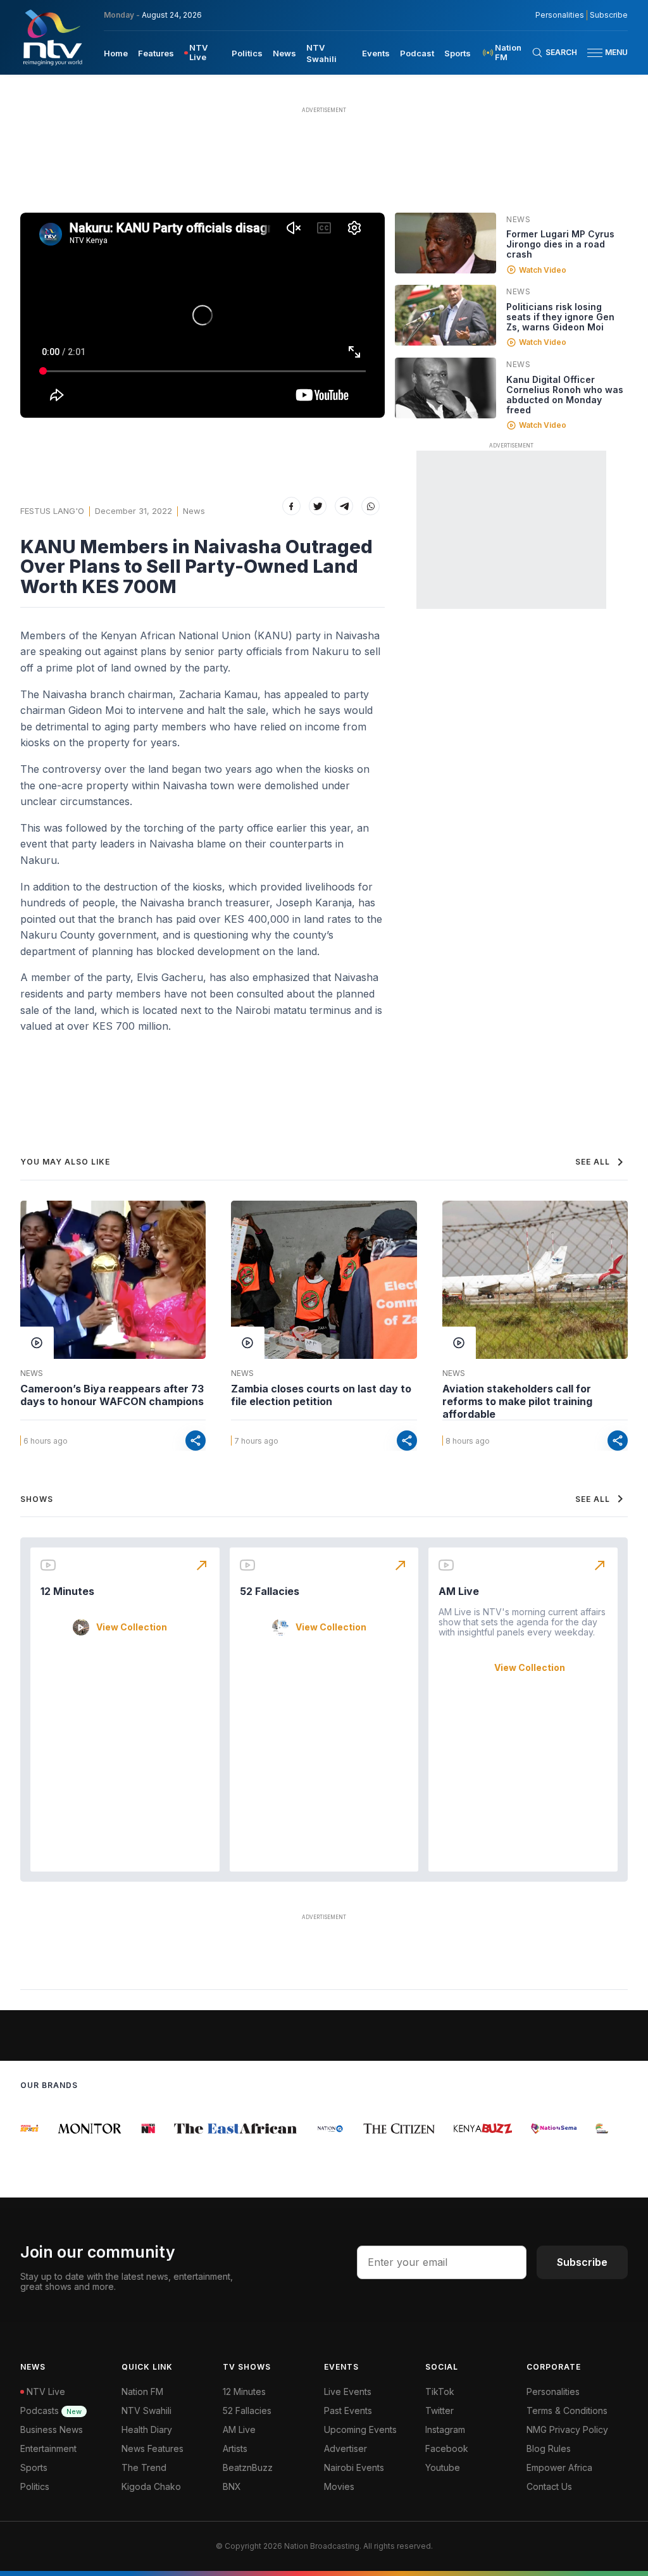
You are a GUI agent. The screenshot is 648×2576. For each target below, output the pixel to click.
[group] (76, 2129)
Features (156, 53)
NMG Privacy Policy (567, 2429)
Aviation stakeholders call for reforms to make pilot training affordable (517, 1401)
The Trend (144, 2467)
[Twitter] (318, 506)
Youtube (443, 2467)
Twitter (439, 2410)
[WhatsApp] (371, 506)
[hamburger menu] (595, 53)
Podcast (417, 53)
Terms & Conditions (567, 2410)
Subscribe (609, 15)
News (284, 53)
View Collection (132, 1627)
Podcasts (51, 2410)
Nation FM (142, 2392)
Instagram (445, 2429)
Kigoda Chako (151, 2486)
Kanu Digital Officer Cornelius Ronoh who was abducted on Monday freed (565, 395)
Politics (247, 53)
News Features (153, 2448)
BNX (232, 2486)
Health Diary (147, 2429)
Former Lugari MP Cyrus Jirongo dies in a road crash (560, 244)
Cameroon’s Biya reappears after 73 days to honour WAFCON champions (112, 1395)
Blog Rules (549, 2448)
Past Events (348, 2410)
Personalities (560, 15)
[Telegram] (344, 506)
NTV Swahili (146, 2410)
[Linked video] (445, 243)
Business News (52, 2429)
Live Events (348, 2392)
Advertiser (346, 2448)
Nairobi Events (354, 2467)
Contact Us (549, 2486)
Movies (339, 2486)
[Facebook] (291, 506)
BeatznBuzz (248, 2467)
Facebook (447, 2448)
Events (376, 53)
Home (116, 53)
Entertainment (48, 2448)
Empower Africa (559, 2467)
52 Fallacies (270, 1591)
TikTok (440, 2392)
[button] (602, 53)
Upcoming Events (360, 2429)
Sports (458, 53)
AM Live (459, 1591)
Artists (235, 2448)
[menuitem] (116, 53)
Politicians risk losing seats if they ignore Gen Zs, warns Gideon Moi (560, 317)
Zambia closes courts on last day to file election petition (321, 1395)
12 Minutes (67, 1591)
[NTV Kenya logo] (52, 37)
